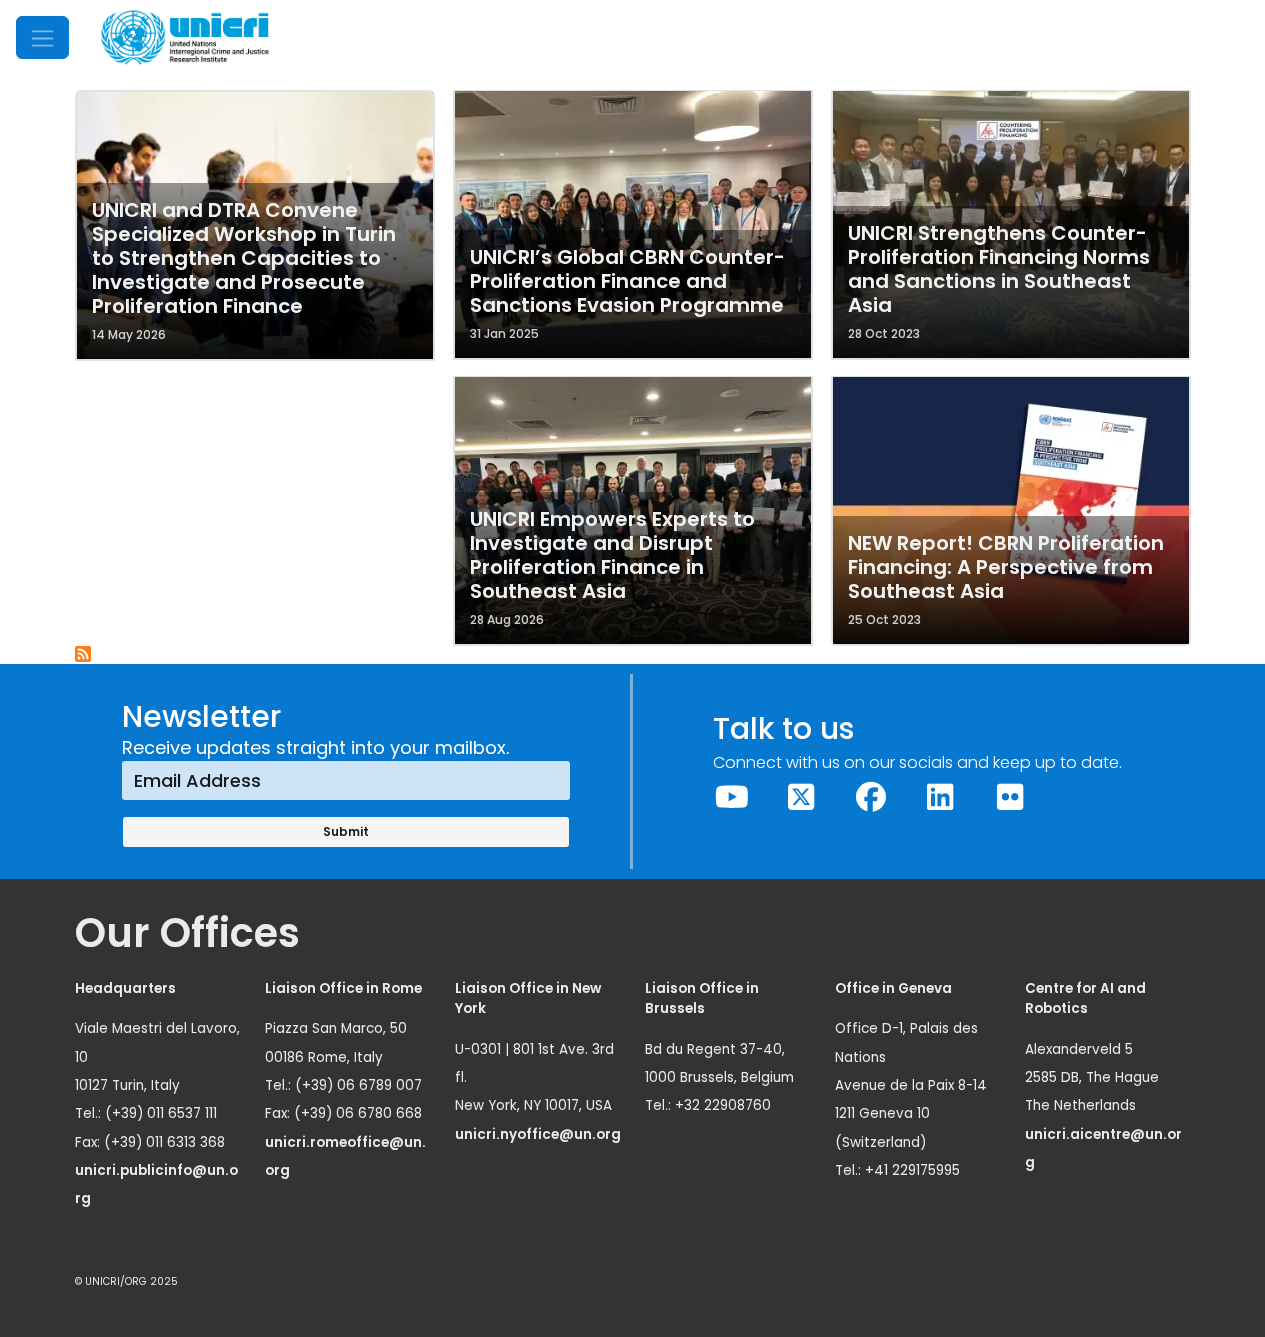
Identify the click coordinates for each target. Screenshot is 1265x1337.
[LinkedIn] (941, 797)
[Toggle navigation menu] (42, 37)
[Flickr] (1010, 797)
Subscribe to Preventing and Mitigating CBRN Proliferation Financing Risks (84, 655)
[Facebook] (871, 797)
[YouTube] (732, 797)
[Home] (185, 37)
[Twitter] (802, 797)
